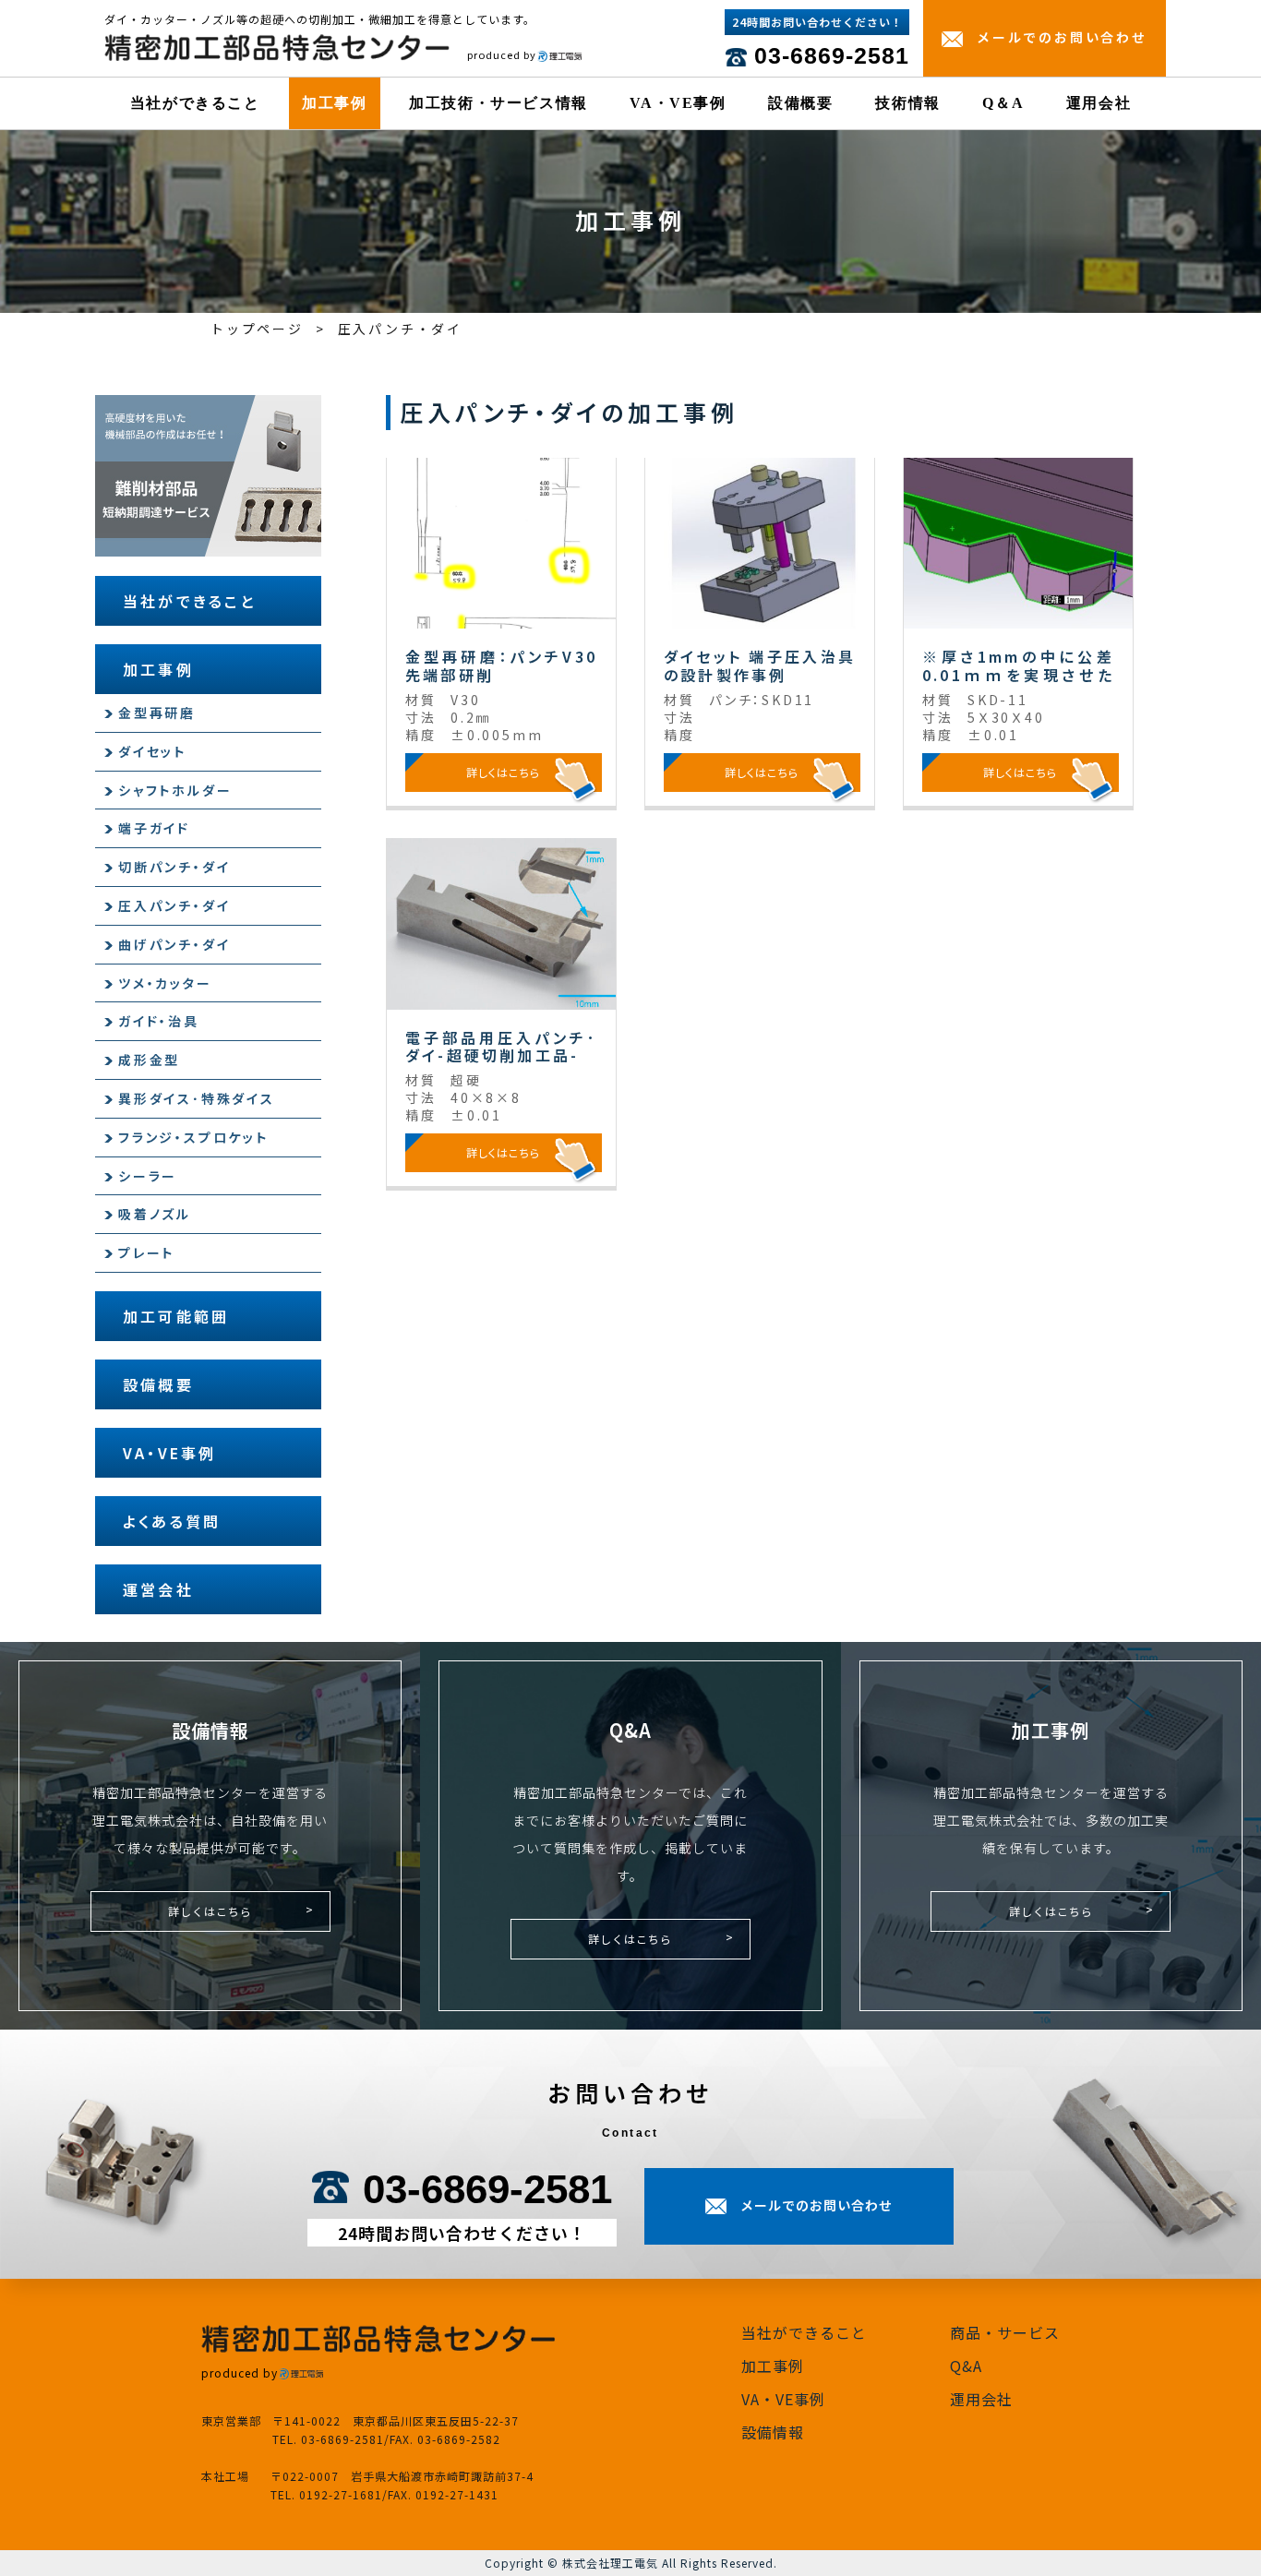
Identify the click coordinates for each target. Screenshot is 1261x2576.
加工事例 (334, 103)
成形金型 (149, 1060)
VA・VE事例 (678, 103)
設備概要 (800, 103)
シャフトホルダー (175, 790)
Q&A (966, 2366)
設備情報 (773, 2432)
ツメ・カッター (165, 983)
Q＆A (1003, 103)
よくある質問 (172, 1521)
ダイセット (152, 751)
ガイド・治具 (159, 1021)
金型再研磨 (157, 713)
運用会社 (1099, 103)
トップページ (257, 329)
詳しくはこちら (210, 1911)
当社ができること (195, 103)
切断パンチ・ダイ (174, 867)
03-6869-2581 (832, 55)
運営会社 (158, 1589)
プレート (146, 1252)
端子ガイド (154, 828)
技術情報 (907, 103)
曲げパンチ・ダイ (174, 944)
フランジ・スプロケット (193, 1137)
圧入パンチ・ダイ (174, 905)
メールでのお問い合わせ (1062, 37)
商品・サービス (1005, 2332)
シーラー (148, 1176)
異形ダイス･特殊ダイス (197, 1098)
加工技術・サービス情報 (498, 103)
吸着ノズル (155, 1214)
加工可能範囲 (176, 1316)
